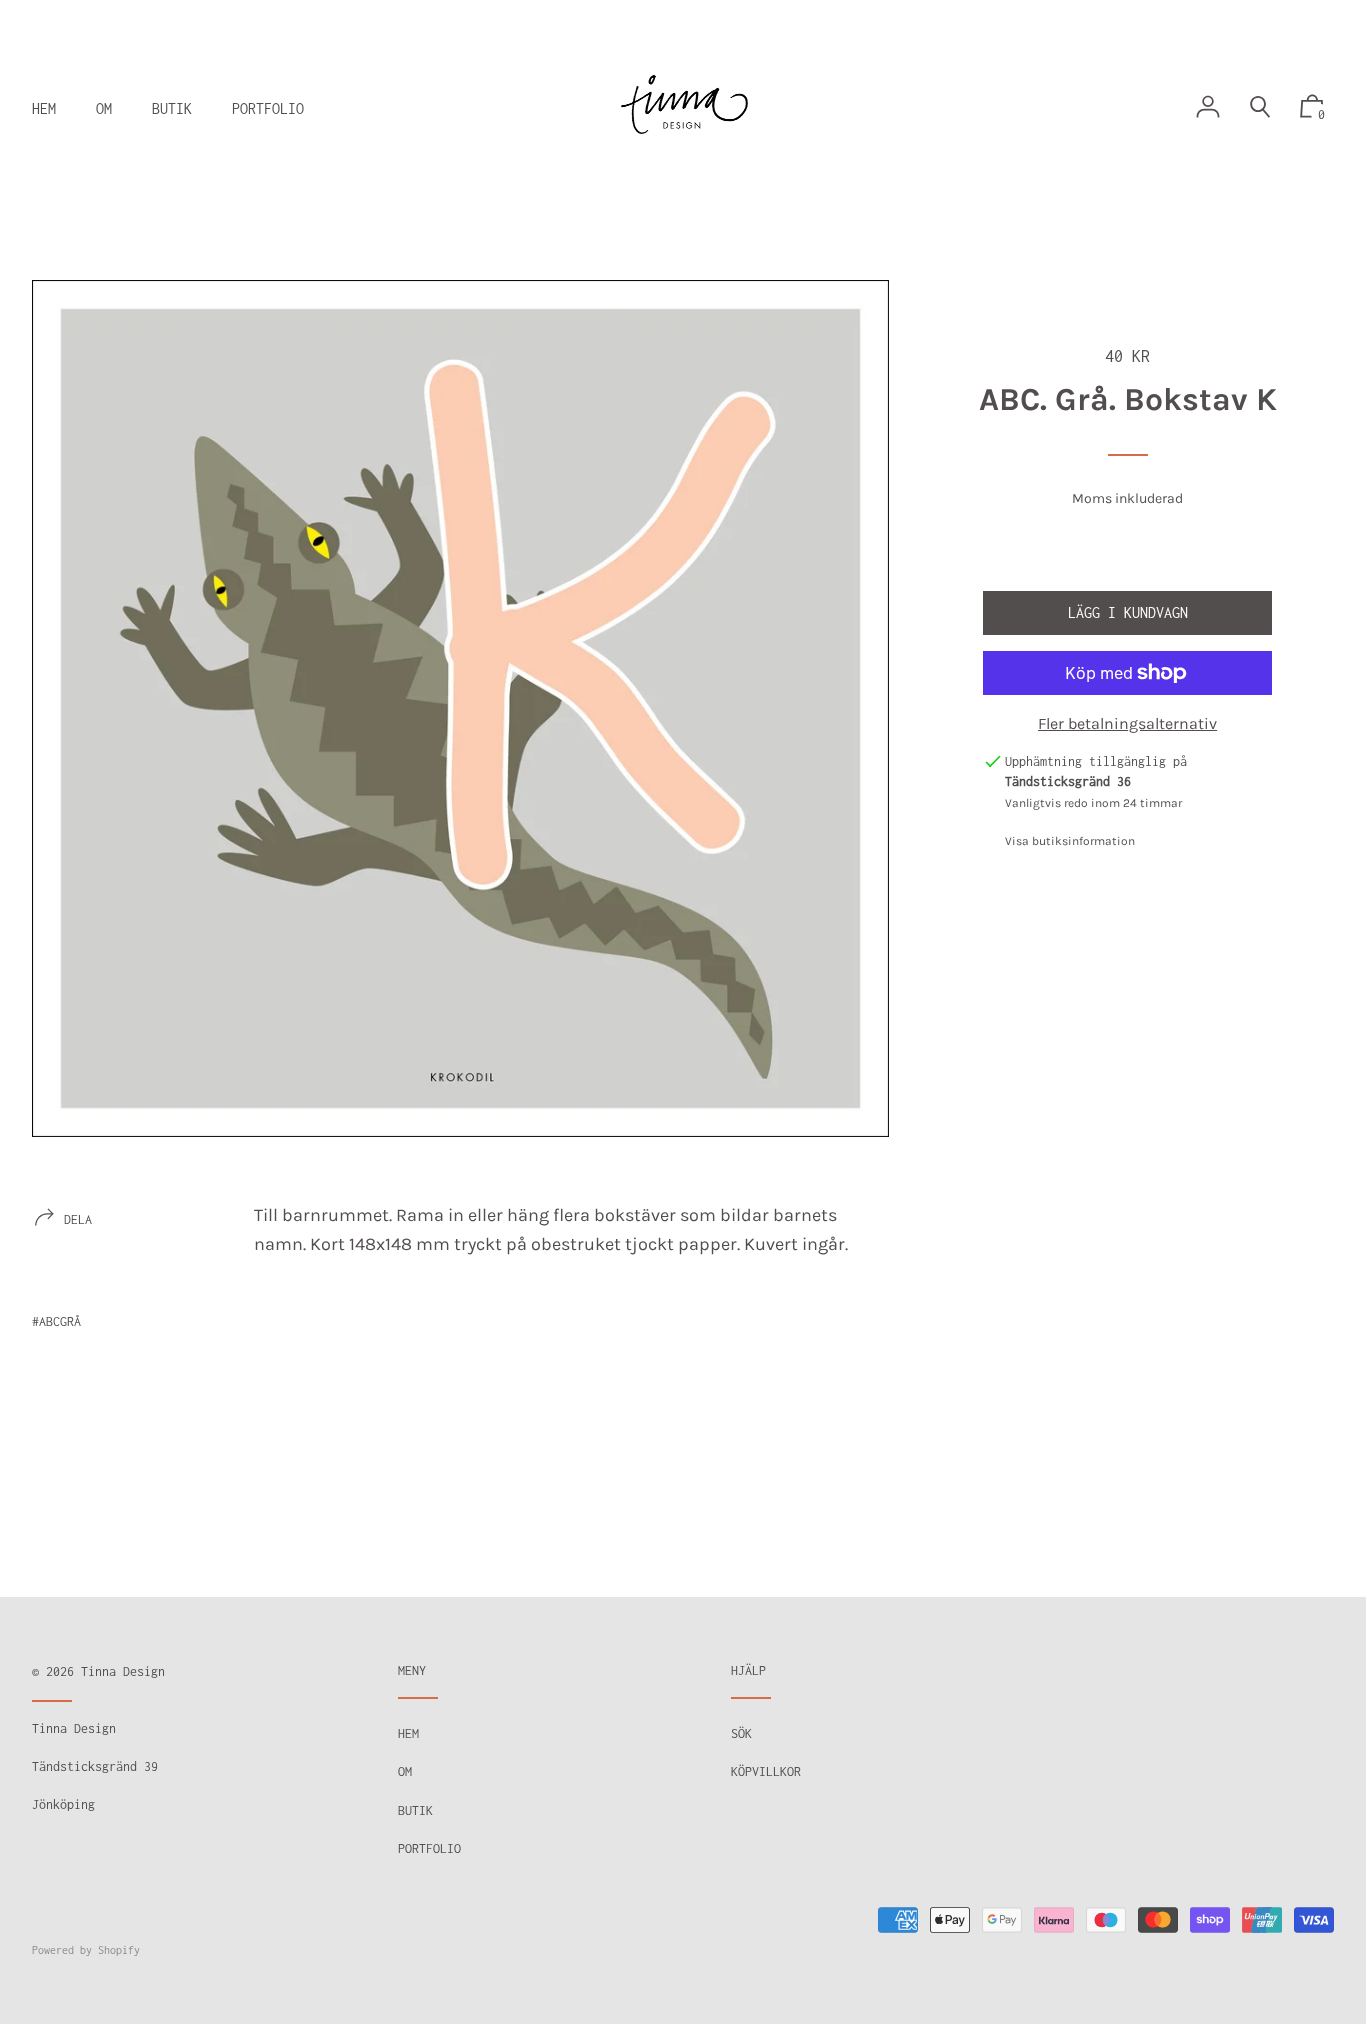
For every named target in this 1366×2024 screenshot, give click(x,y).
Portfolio (429, 1848)
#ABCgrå (56, 1321)
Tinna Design (123, 1671)
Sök (741, 1733)
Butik (415, 1810)
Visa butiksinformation (1070, 841)
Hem (408, 1733)
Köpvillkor (766, 1771)
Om (405, 1771)
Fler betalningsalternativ (1127, 723)
